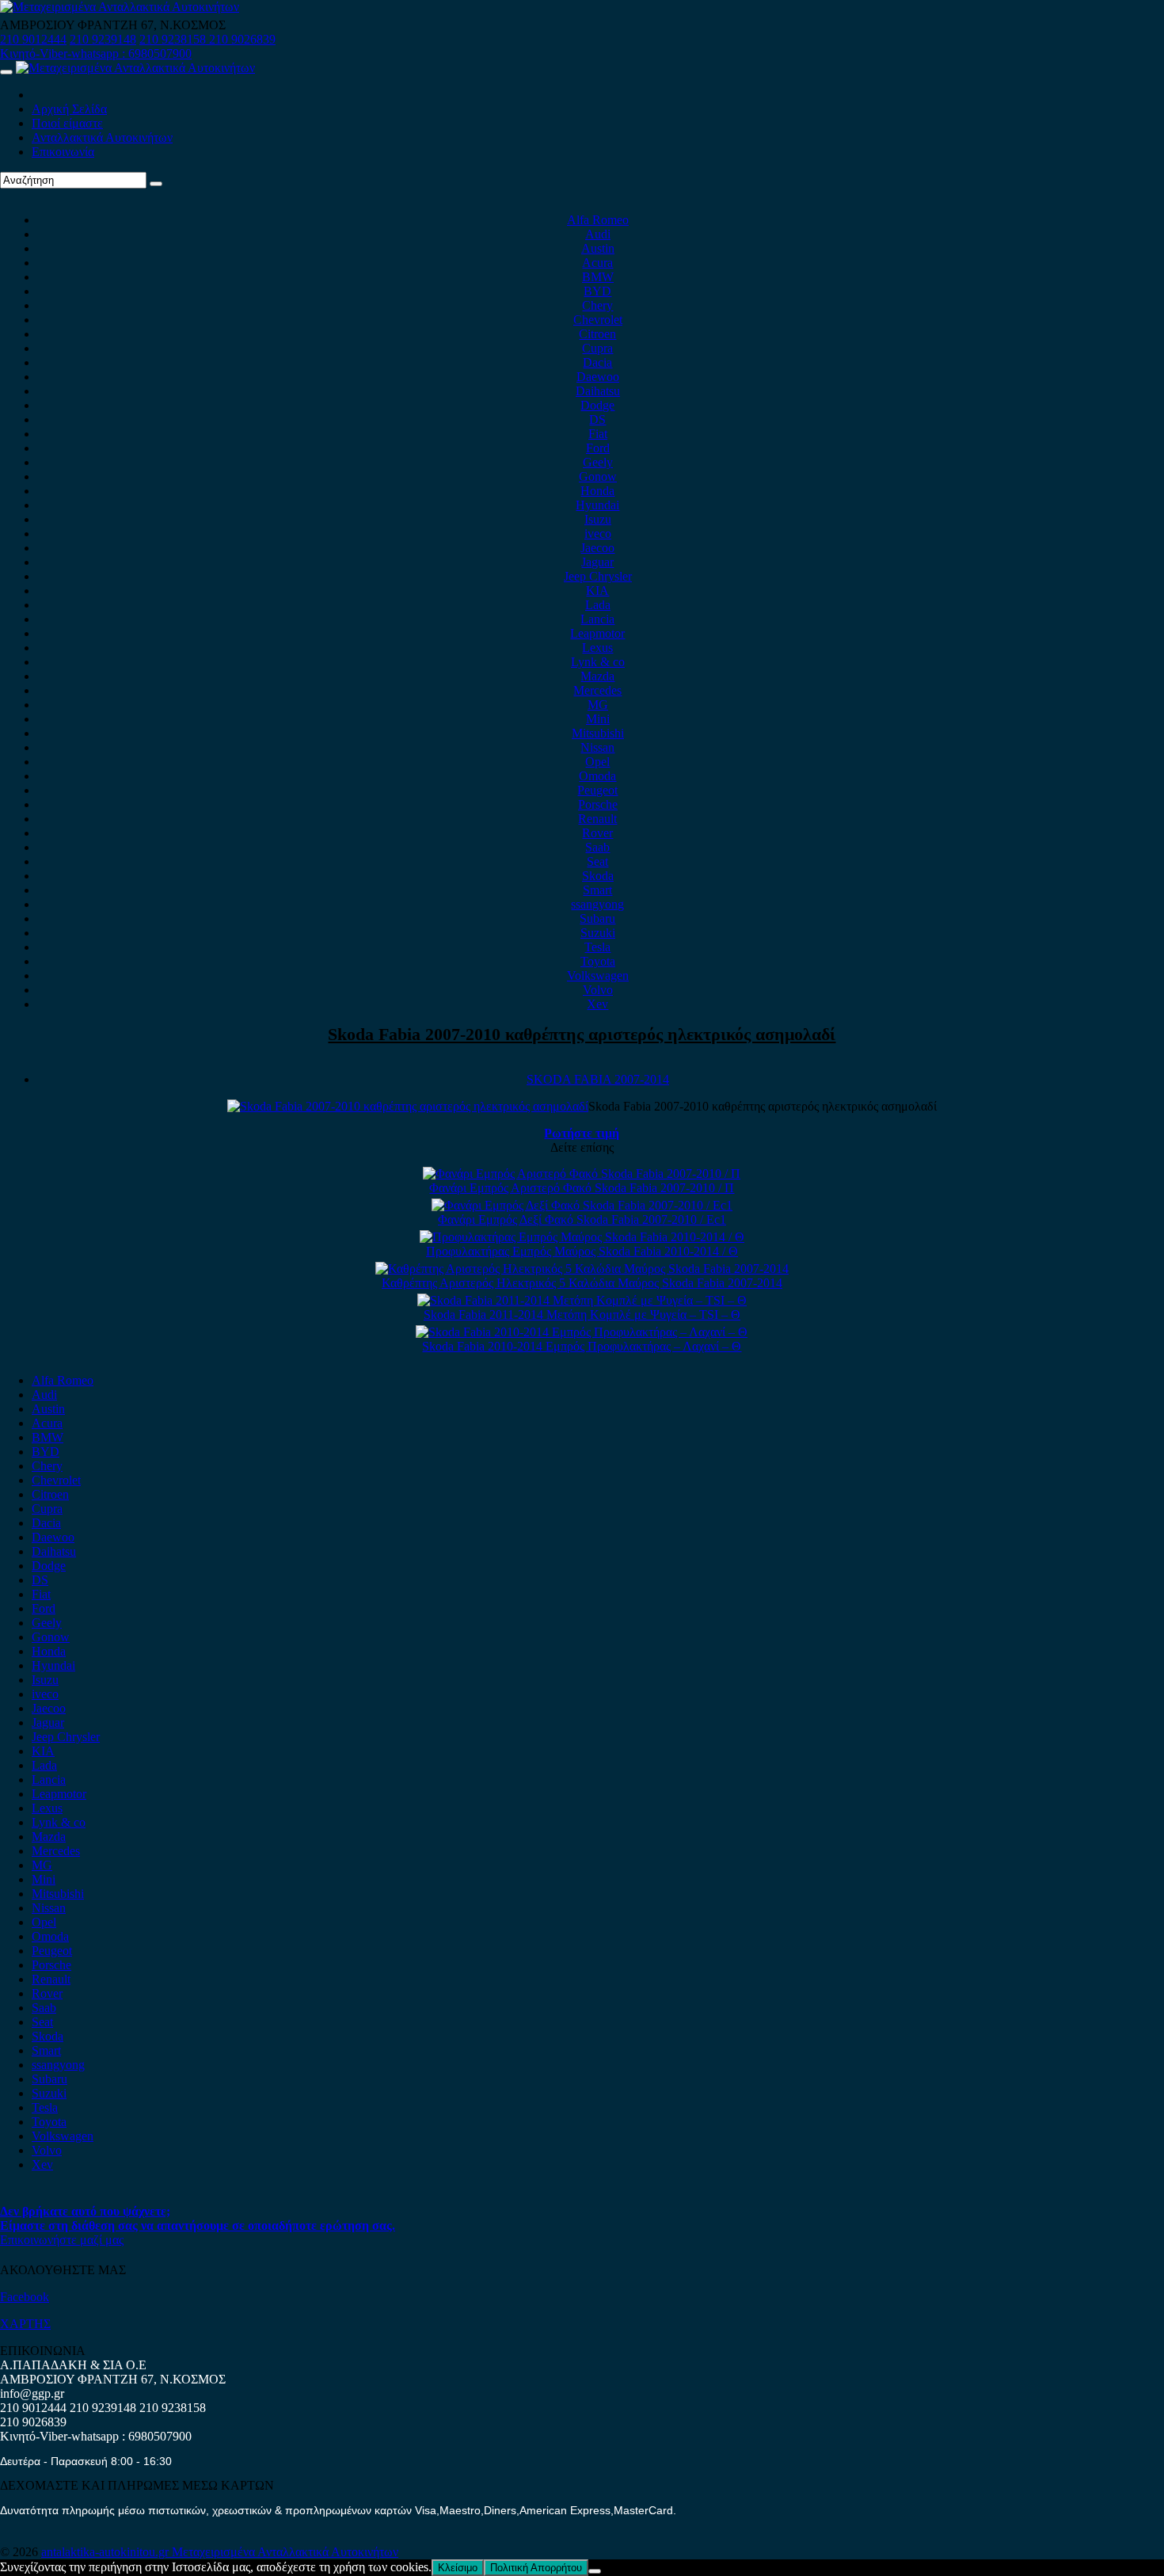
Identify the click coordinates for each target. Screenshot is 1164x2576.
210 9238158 (174, 39)
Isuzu (598, 519)
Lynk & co (598, 662)
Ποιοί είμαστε (67, 123)
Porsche (598, 804)
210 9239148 (103, 39)
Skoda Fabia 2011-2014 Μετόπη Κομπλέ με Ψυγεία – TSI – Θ (582, 1315)
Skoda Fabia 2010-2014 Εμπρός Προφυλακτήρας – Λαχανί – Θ (582, 1346)
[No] (595, 2571)
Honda (597, 491)
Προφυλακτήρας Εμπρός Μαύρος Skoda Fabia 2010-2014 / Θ (582, 1251)
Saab (597, 847)
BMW (598, 277)
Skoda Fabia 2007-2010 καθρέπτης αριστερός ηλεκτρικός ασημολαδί (582, 1034)
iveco (598, 533)
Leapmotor (597, 633)
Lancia (597, 619)
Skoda (598, 876)
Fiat (598, 434)
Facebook (25, 2297)
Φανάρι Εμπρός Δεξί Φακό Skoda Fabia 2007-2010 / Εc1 (582, 1219)
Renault (597, 819)
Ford (598, 448)
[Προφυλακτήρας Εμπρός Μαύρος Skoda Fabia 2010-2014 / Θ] (582, 1237)
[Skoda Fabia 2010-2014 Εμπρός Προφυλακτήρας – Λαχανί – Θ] (582, 1332)
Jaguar (597, 562)
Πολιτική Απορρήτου (536, 2568)
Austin (598, 248)
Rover (597, 833)
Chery (597, 305)
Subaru (597, 918)
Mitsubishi (598, 733)
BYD (597, 291)
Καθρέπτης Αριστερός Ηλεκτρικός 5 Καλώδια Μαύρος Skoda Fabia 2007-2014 (582, 1283)
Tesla (597, 947)
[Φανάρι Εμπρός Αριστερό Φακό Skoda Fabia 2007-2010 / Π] (582, 1174)
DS (597, 419)
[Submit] (156, 184)
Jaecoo (597, 548)
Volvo (598, 990)
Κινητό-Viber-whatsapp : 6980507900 (96, 53)
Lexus (597, 648)
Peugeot (597, 790)
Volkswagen (598, 976)
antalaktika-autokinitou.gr (107, 2552)
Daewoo (598, 377)
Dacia (597, 362)
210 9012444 (33, 39)
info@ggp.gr (32, 2393)
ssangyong (597, 904)
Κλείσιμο (458, 2568)
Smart (597, 890)
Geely (598, 462)
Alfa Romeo (598, 220)
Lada (598, 605)
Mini (598, 719)
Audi (598, 234)
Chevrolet (598, 320)
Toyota (598, 961)
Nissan (597, 747)
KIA (597, 591)
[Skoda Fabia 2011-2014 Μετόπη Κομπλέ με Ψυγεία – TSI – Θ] (582, 1300)
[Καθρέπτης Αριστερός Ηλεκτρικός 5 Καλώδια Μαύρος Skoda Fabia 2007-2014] (582, 1269)
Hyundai (597, 505)
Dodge (597, 405)
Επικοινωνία (63, 152)
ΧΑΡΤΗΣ (25, 2324)
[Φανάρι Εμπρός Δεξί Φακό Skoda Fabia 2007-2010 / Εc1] (582, 1205)
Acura (597, 263)
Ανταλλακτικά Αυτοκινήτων (102, 137)
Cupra (597, 348)
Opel (597, 762)
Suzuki (598, 933)
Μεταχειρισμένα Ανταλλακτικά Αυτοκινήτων (285, 2552)
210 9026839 (242, 39)
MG (598, 705)
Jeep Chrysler (598, 576)
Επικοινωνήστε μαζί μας (62, 2240)
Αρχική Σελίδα (69, 109)
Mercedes (597, 690)
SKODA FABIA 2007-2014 (598, 1079)
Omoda (597, 776)
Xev (597, 1004)
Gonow (598, 476)
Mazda (597, 676)
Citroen (597, 334)
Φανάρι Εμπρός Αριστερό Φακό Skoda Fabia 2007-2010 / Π (582, 1188)
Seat (597, 861)
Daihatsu (598, 391)
